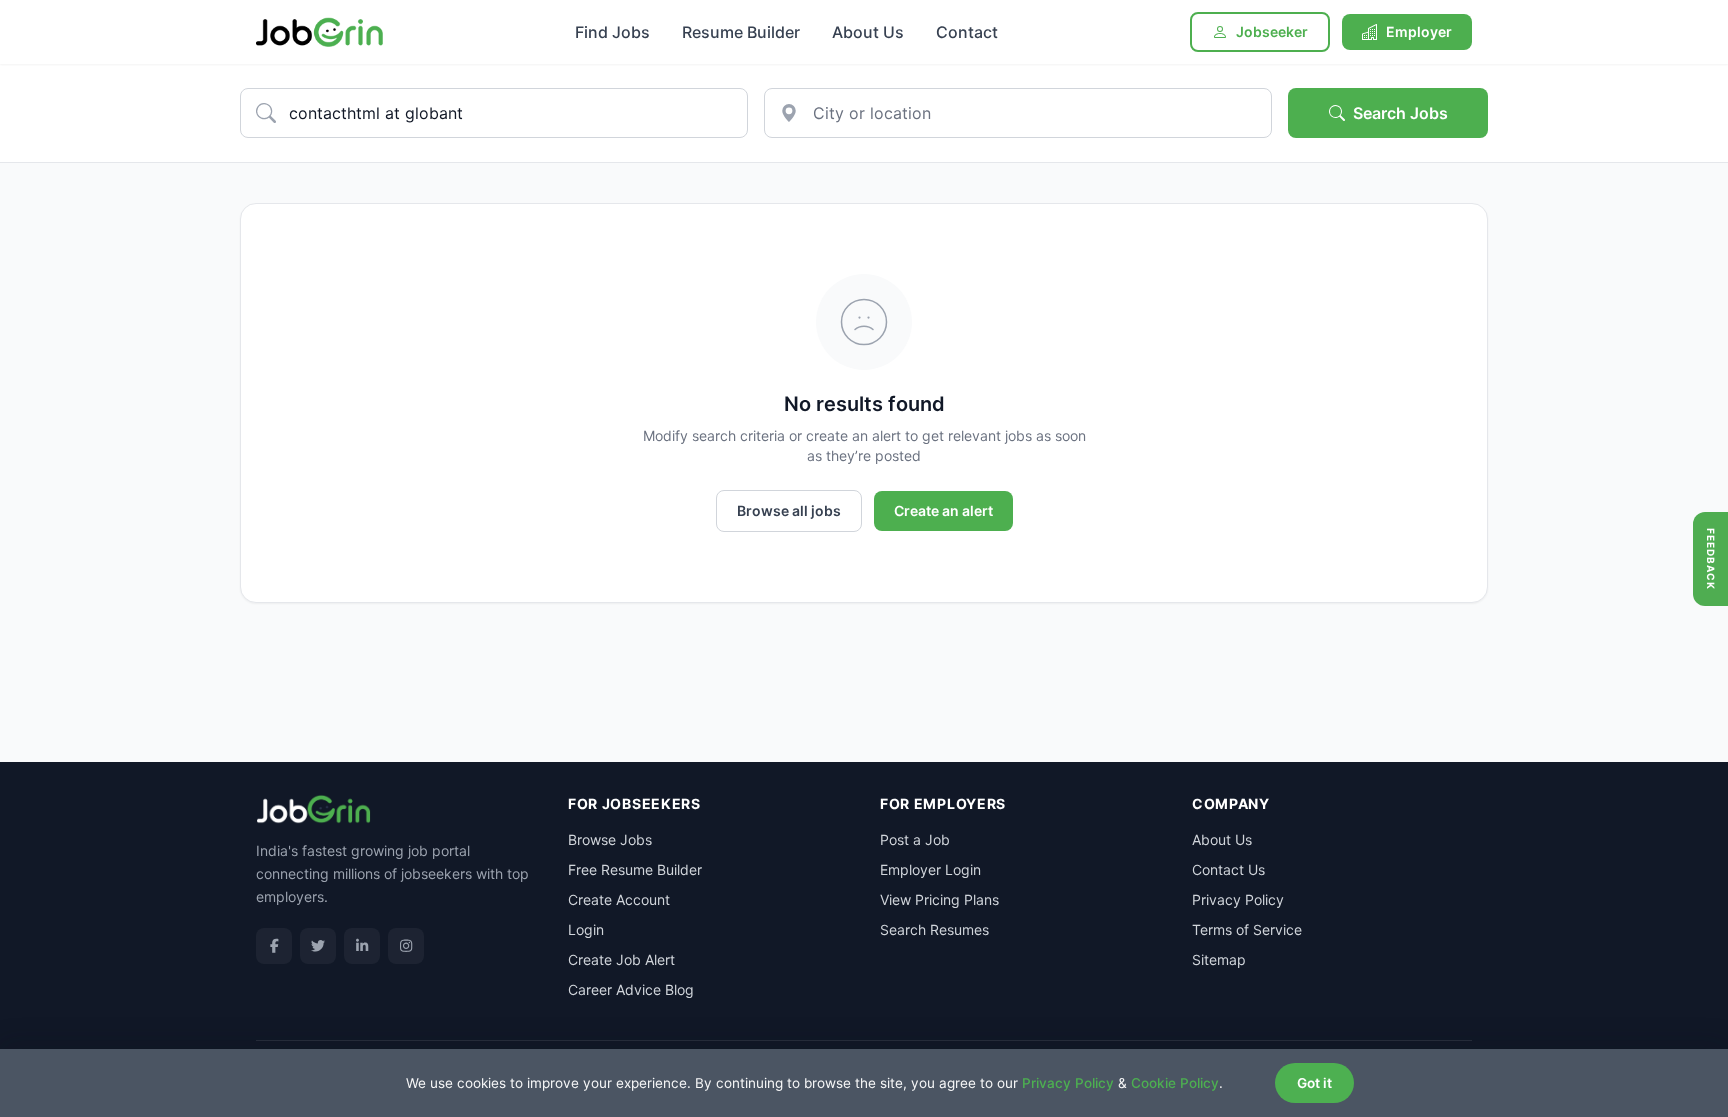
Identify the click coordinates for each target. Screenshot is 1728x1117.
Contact (967, 32)
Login (586, 929)
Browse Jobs (610, 839)
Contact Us (1228, 869)
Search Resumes (934, 929)
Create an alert (943, 510)
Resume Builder (741, 32)
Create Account (619, 899)
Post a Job (915, 839)
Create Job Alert (621, 959)
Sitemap (1219, 959)
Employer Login (930, 869)
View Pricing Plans (939, 899)
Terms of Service (1247, 929)
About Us (868, 32)
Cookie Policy (1175, 1083)
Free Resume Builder (635, 869)
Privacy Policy (1238, 899)
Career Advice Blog (631, 989)
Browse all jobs (789, 510)
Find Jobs (612, 32)
